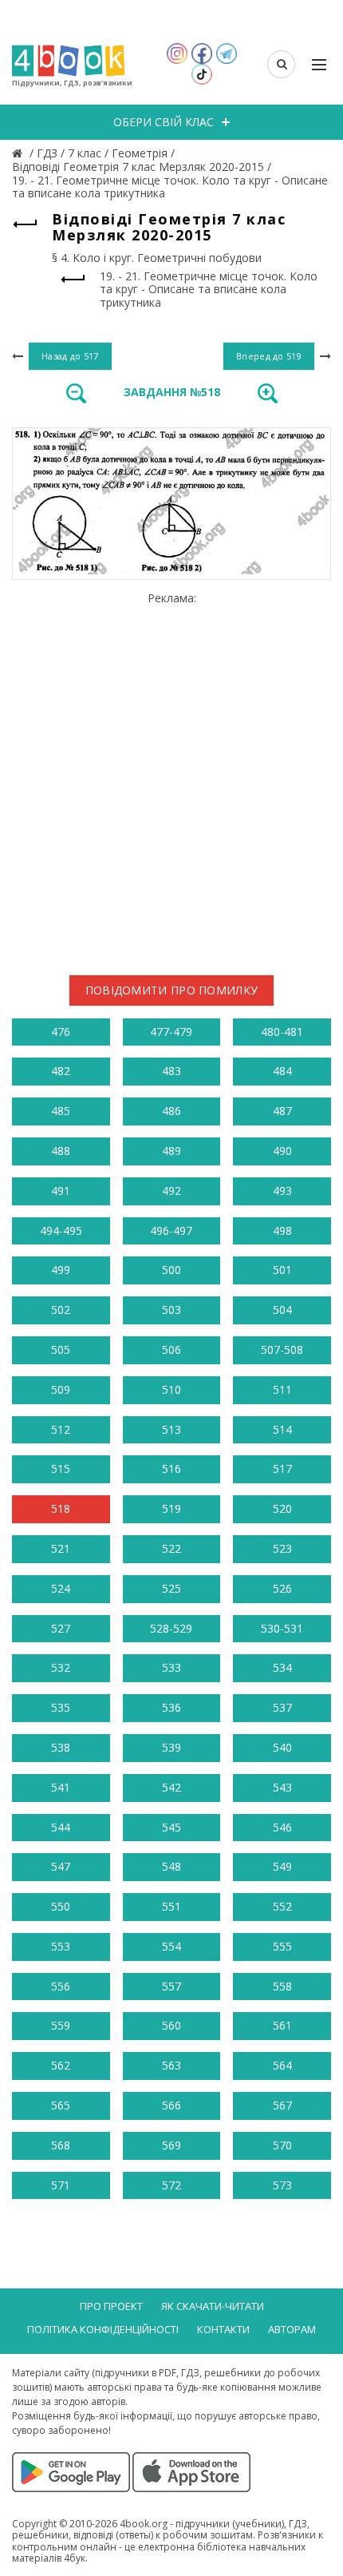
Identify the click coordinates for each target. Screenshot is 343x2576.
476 (61, 1032)
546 (282, 1827)
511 (282, 1389)
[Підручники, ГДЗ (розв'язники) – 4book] (19, 153)
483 (171, 1071)
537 (282, 1707)
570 (282, 2145)
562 (61, 2065)
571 (61, 2185)
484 (282, 1071)
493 (282, 1191)
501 (282, 1270)
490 (282, 1151)
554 (171, 1946)
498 (282, 1230)
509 (61, 1389)
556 (61, 1986)
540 (282, 1747)
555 (282, 1946)
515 (61, 1469)
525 (171, 1588)
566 (171, 2105)
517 (282, 1469)
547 (61, 1866)
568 (61, 2145)
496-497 (171, 1230)
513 (171, 1429)
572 (171, 2185)
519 (171, 1508)
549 (282, 1866)
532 (61, 1667)
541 (61, 1787)
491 (61, 1191)
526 (282, 1588)
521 (61, 1548)
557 (171, 1986)
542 (171, 1787)
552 (282, 1906)
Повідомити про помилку (172, 990)
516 (171, 1469)
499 (61, 1270)
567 (282, 2105)
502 (61, 1310)
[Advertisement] (171, 777)
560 (171, 2025)
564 (282, 2065)
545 (171, 1827)
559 (61, 2025)
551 (171, 1906)
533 (171, 1667)
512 (61, 1429)
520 (282, 1508)
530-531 (282, 1628)
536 (171, 1707)
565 (61, 2105)
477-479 (171, 1032)
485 (61, 1111)
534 (282, 1667)
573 (282, 2185)
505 (61, 1350)
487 (282, 1111)
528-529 (171, 1628)
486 (171, 1111)
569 (171, 2145)
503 (171, 1310)
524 (61, 1588)
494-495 (61, 1230)
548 (171, 1866)
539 (171, 1747)
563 (171, 2065)
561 (282, 2025)
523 (282, 1548)
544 (61, 1827)
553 (61, 1946)
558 (282, 1986)
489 (171, 1151)
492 (171, 1191)
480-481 (282, 1032)
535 (61, 1707)
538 (61, 1747)
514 (282, 1429)
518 (61, 1508)
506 (171, 1350)
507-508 (282, 1350)
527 (61, 1628)
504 (282, 1310)
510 (171, 1389)
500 (171, 1270)
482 (61, 1071)
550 (61, 1906)
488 (61, 1151)
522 (171, 1548)
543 (282, 1787)
